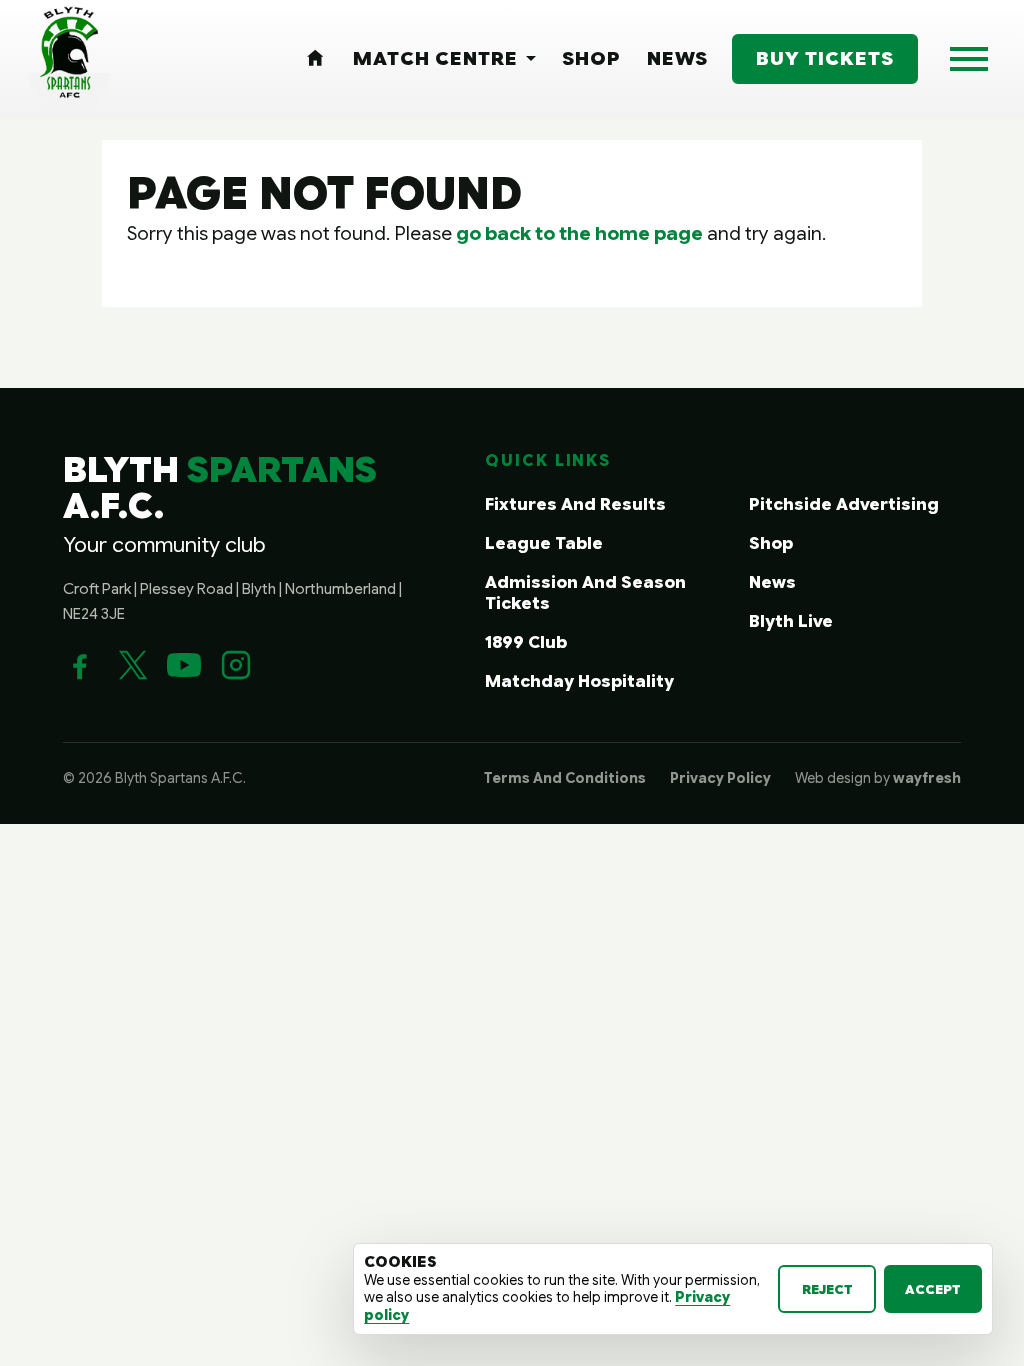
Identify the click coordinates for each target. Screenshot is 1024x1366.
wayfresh (927, 778)
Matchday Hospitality (579, 681)
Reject (827, 1289)
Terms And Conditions (565, 778)
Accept (933, 1289)
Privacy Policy (720, 778)
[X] (132, 665)
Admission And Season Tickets (585, 593)
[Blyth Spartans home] (69, 59)
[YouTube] (184, 665)
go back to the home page (579, 233)
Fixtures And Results (575, 504)
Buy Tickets (825, 58)
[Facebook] (80, 665)
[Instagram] (236, 665)
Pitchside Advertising (844, 504)
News (772, 582)
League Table (544, 543)
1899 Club (526, 642)
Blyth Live (791, 621)
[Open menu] (969, 59)
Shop (771, 543)
